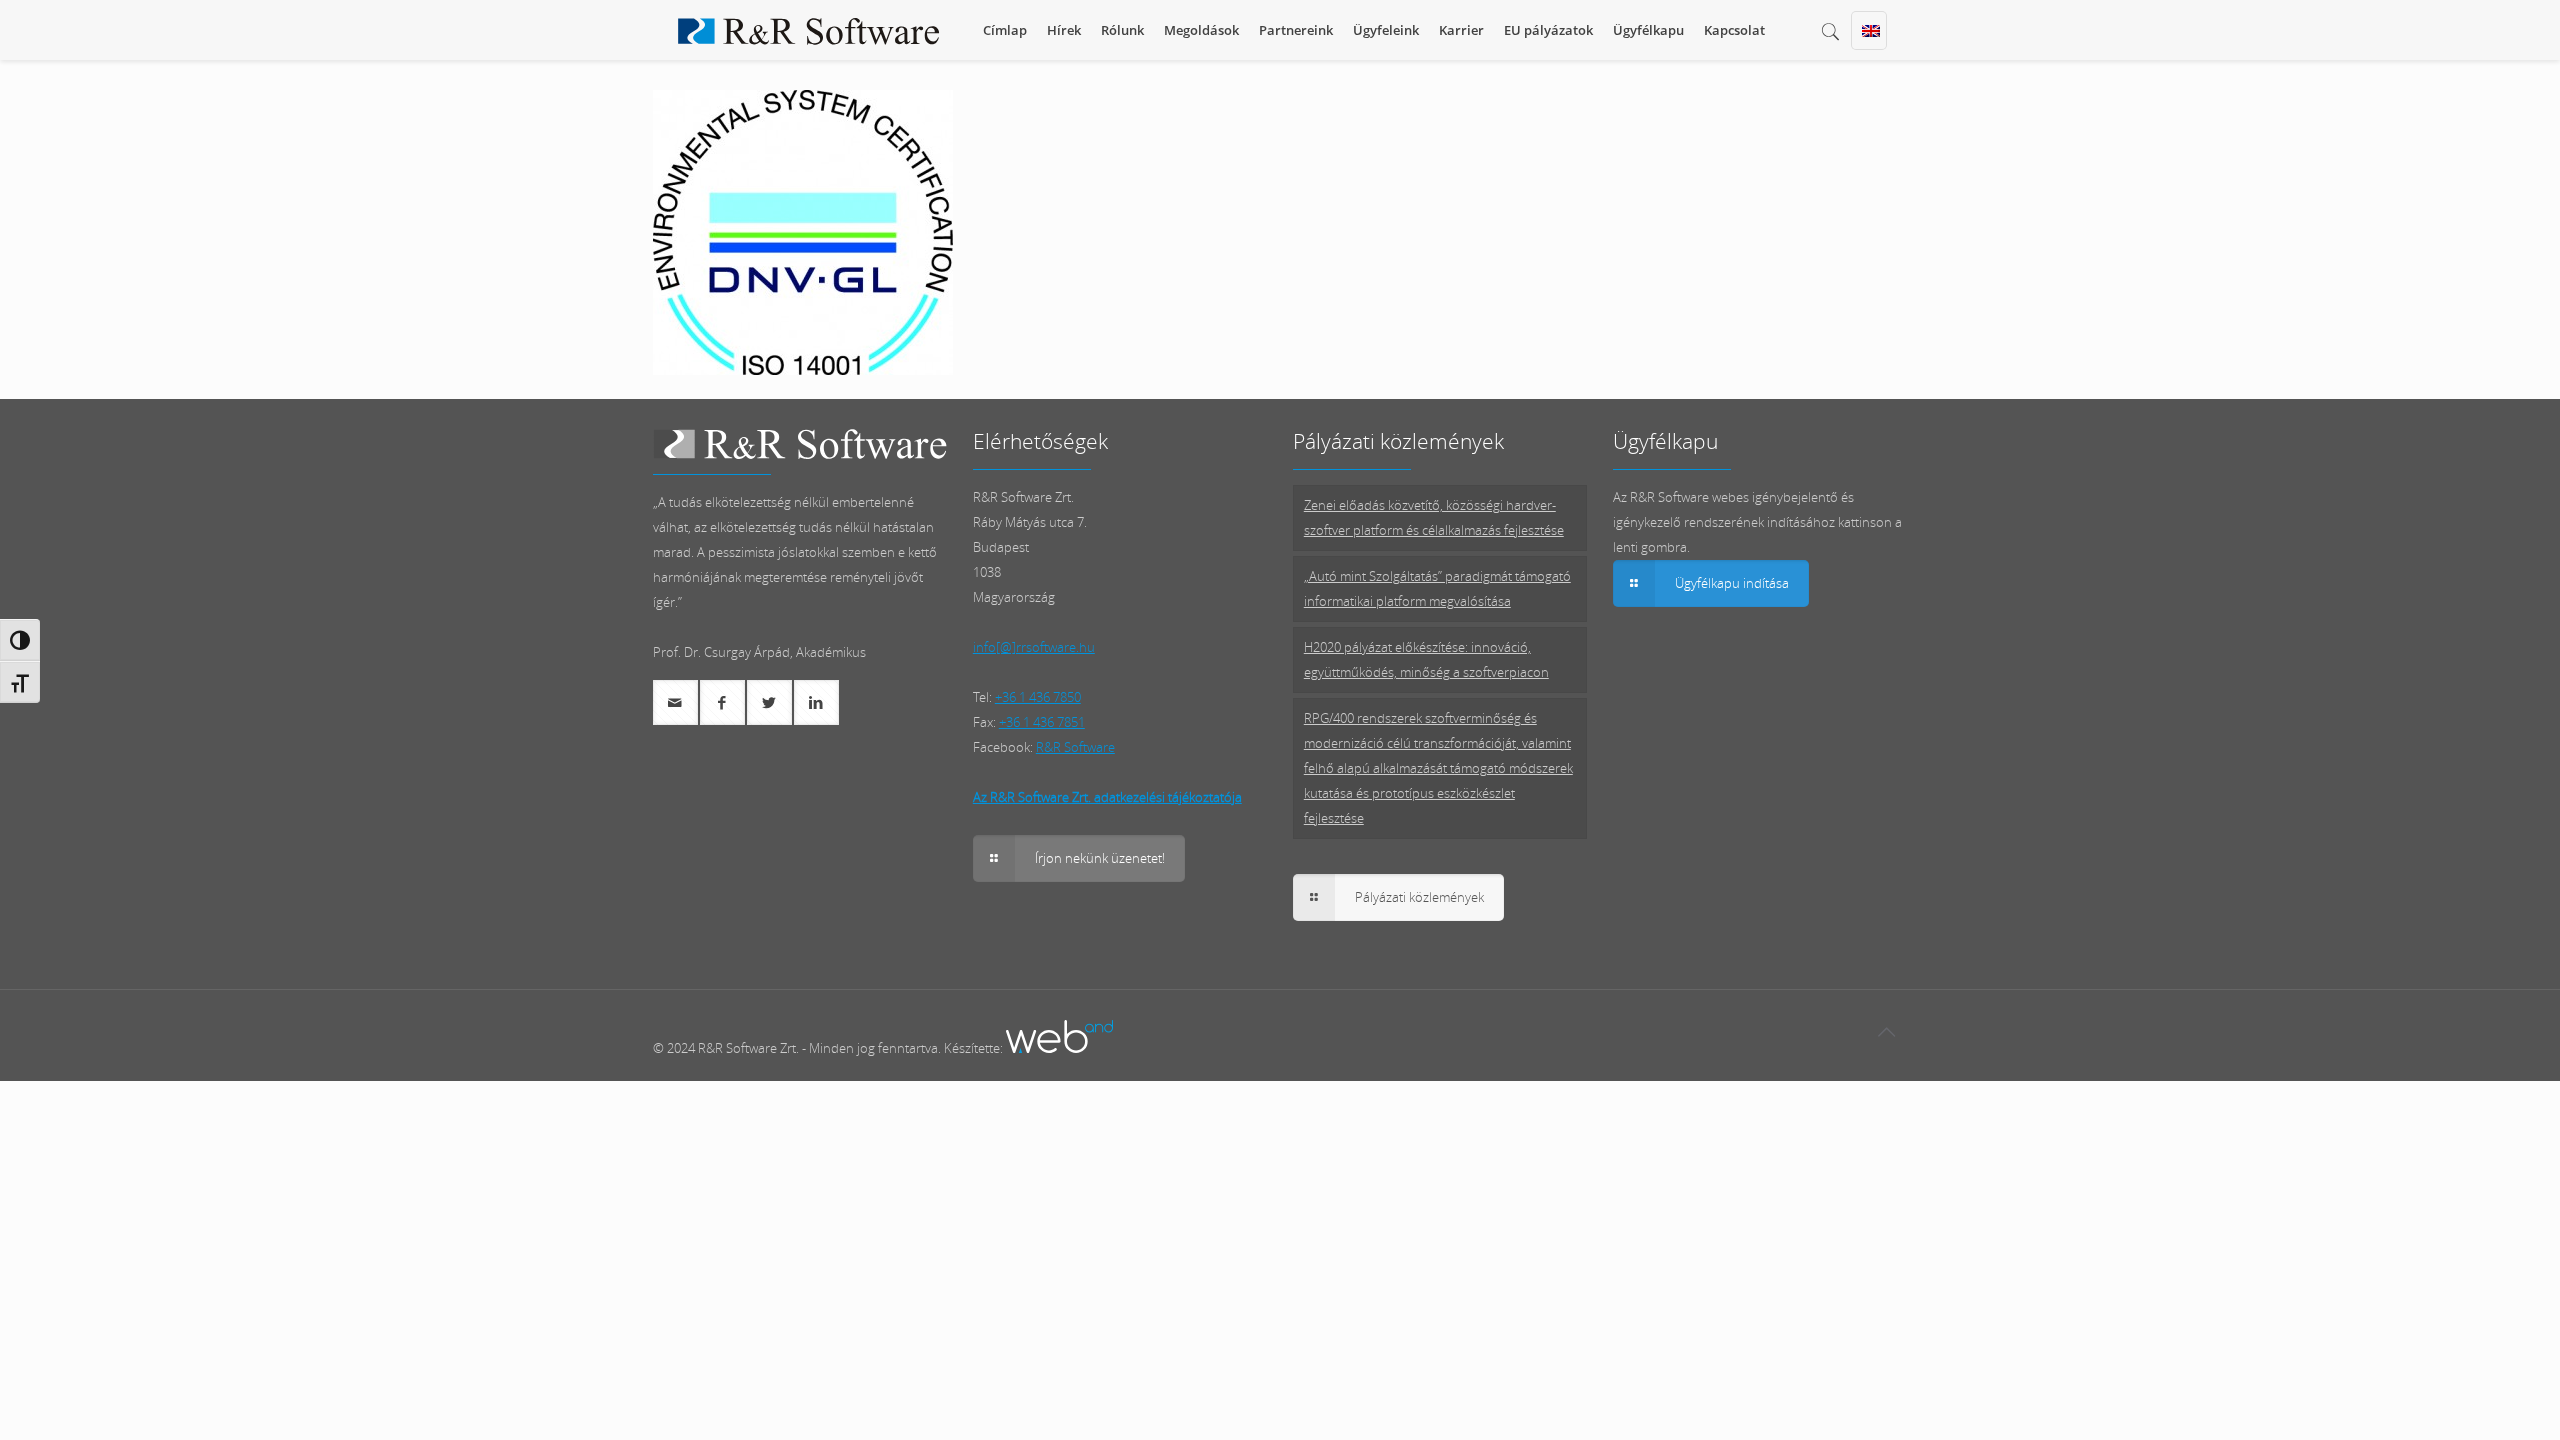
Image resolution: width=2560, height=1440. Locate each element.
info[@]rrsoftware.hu (1034, 647)
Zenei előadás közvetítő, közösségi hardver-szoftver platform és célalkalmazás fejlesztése (1434, 517)
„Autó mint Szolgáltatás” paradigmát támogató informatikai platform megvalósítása (1437, 588)
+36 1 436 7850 (1038, 697)
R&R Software (1075, 747)
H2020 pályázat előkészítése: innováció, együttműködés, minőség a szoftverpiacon (1426, 659)
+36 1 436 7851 (1042, 722)
